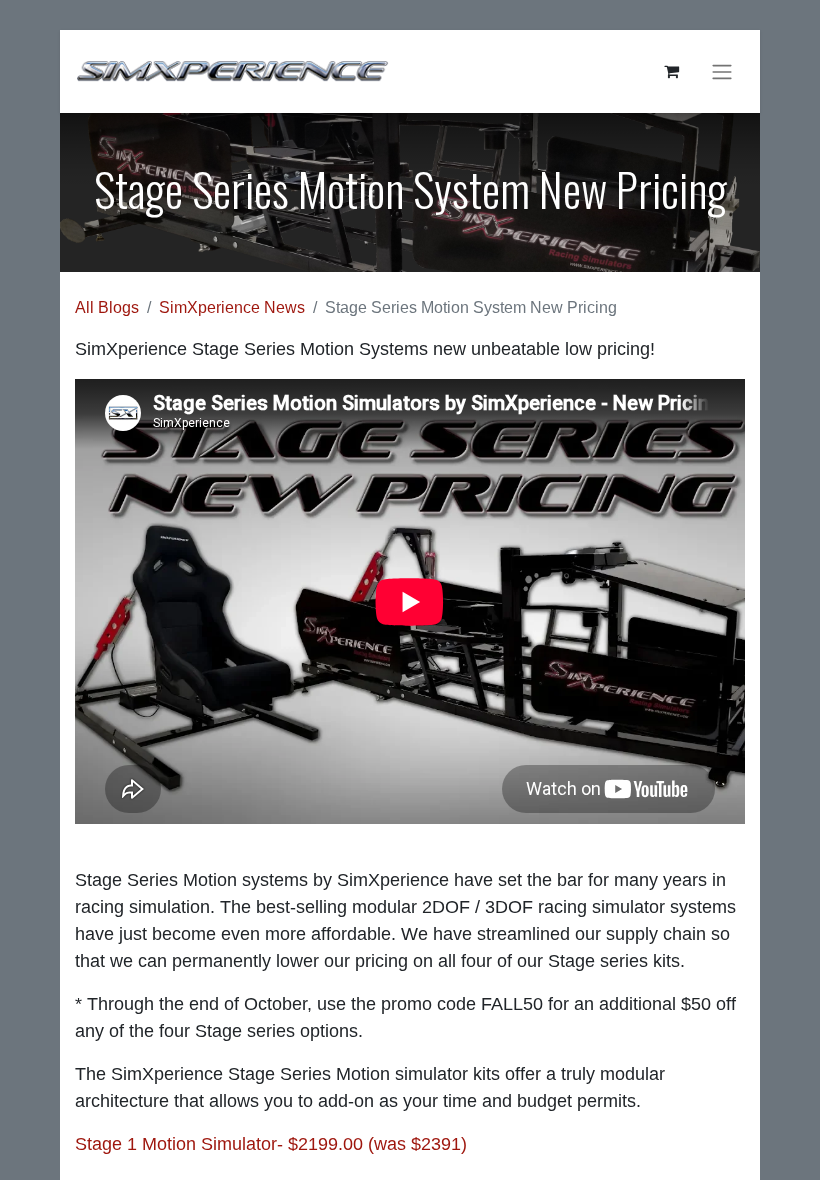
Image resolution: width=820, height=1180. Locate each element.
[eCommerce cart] (671, 71)
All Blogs (107, 307)
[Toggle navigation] (722, 71)
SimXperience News (232, 307)
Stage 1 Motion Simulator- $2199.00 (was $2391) (271, 1144)
